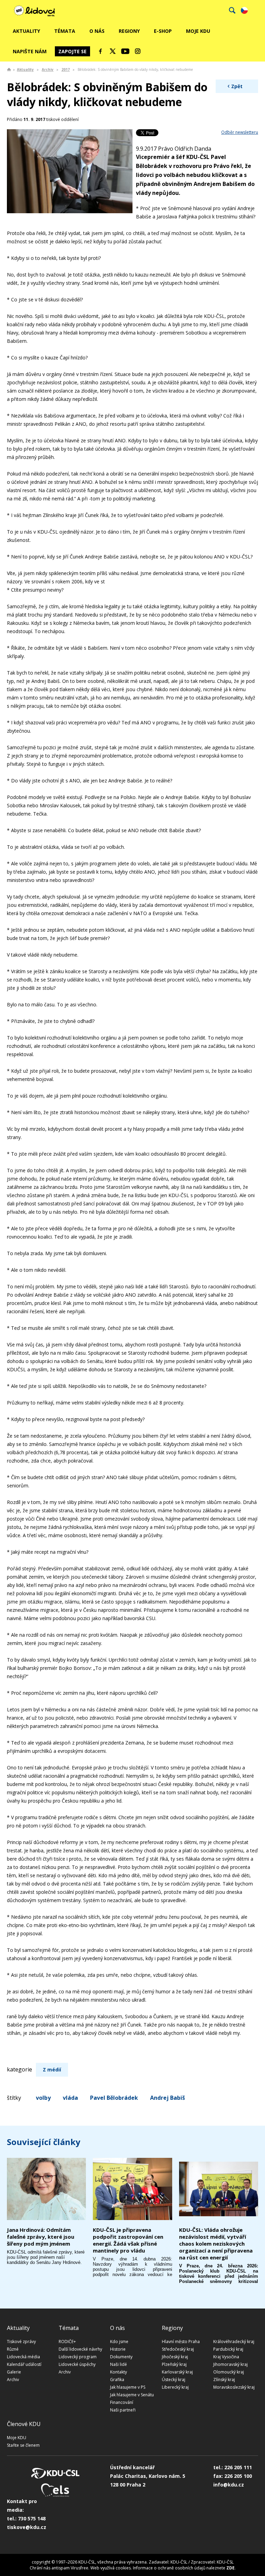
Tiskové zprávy (21, 2342)
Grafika (117, 2380)
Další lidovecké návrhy (80, 2349)
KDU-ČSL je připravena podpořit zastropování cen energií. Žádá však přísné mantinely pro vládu (128, 2240)
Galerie (14, 2372)
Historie (118, 2349)
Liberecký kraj (175, 2387)
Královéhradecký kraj (234, 2342)
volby (43, 2098)
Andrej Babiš (168, 2098)
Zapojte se (72, 51)
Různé (13, 2349)
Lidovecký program (78, 2357)
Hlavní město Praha (181, 2342)
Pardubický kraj (228, 2349)
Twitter (113, 51)
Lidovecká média (23, 2357)
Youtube (125, 51)
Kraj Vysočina (226, 2357)
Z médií (52, 2070)
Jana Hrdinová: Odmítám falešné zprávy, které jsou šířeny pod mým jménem (41, 2237)
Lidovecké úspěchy (77, 2364)
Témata (65, 31)
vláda (70, 2098)
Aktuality (26, 31)
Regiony (129, 31)
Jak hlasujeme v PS (128, 2387)
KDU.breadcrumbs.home (9, 69)
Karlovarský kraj (177, 2372)
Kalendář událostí (24, 2364)
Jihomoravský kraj (230, 2364)
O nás (97, 31)
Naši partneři (123, 2410)
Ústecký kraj (174, 2380)
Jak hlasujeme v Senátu (132, 2395)
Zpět (237, 86)
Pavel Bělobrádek (114, 2098)
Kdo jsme (119, 2342)
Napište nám (30, 51)
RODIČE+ (67, 2342)
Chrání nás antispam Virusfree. (60, 2568)
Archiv (48, 69)
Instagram (138, 51)
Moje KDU (198, 31)
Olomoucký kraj (229, 2372)
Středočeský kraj (178, 2349)
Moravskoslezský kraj (234, 2387)
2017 (66, 69)
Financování (122, 2402)
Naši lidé (119, 2364)
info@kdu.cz (229, 2485)
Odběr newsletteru (240, 132)
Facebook (100, 51)
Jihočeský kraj (175, 2357)
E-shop (163, 31)
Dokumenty (121, 2357)
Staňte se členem (23, 2445)
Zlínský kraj (224, 2380)
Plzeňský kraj (174, 2364)
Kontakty (119, 2372)
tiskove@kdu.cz (27, 2527)
